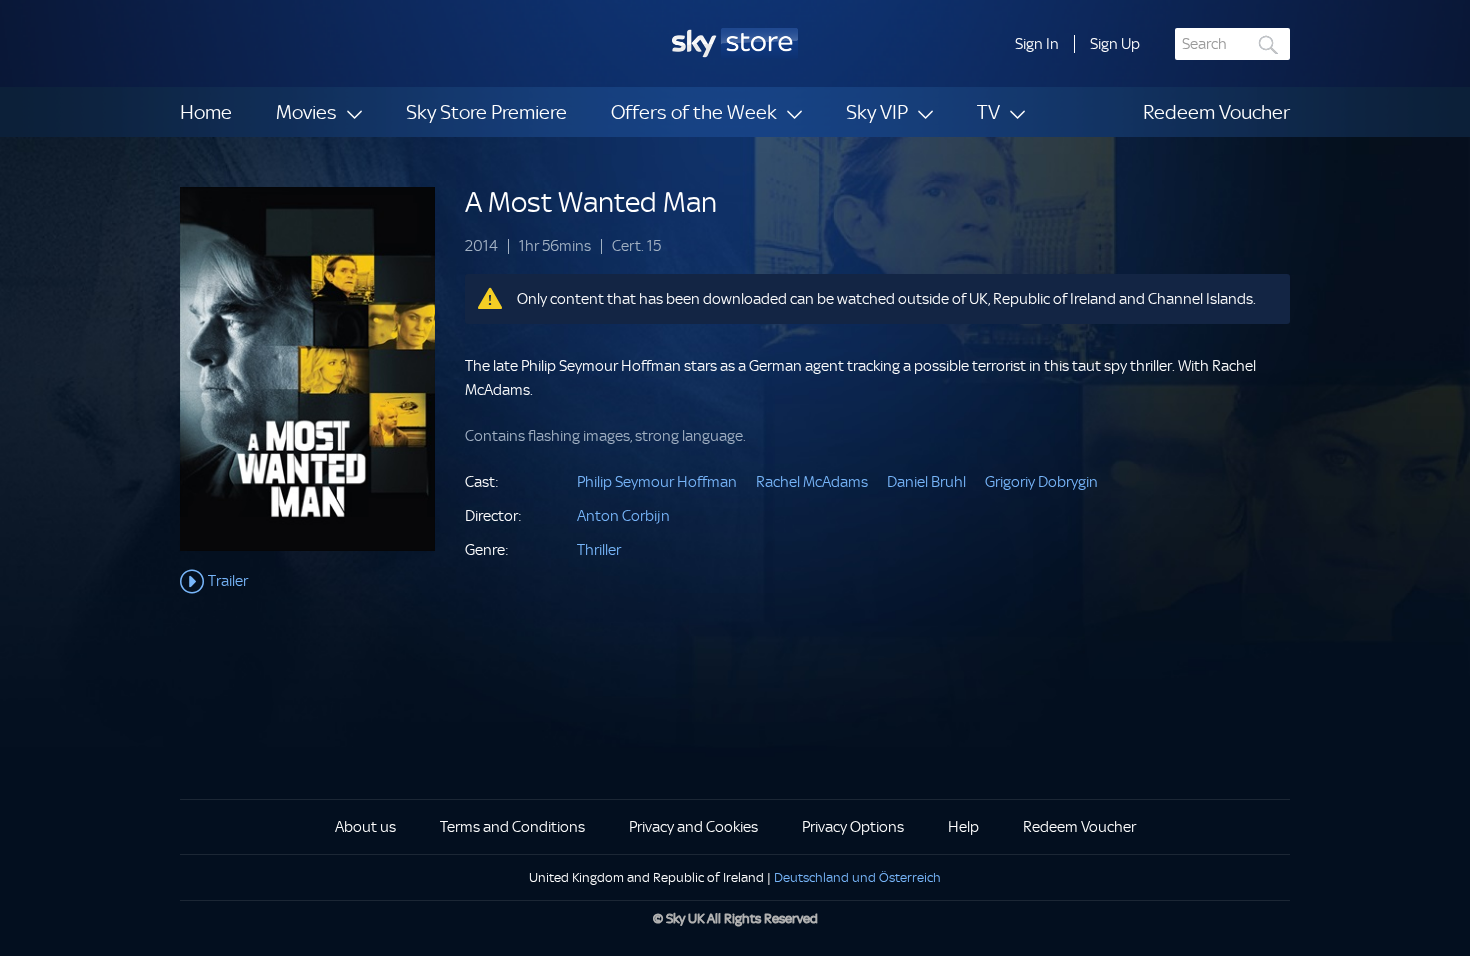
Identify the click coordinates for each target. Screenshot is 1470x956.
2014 (481, 246)
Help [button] (963, 827)
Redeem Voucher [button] (1079, 827)
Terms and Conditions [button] (512, 827)
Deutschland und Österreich (857, 877)
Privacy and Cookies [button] (693, 827)
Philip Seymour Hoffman (657, 482)
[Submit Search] (1269, 44)
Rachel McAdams (812, 482)
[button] (1037, 44)
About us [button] (365, 827)
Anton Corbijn (623, 516)
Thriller (599, 550)
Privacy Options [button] (853, 827)
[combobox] (1232, 44)
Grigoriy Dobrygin (1041, 482)
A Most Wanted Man (591, 202)
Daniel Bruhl (926, 482)
